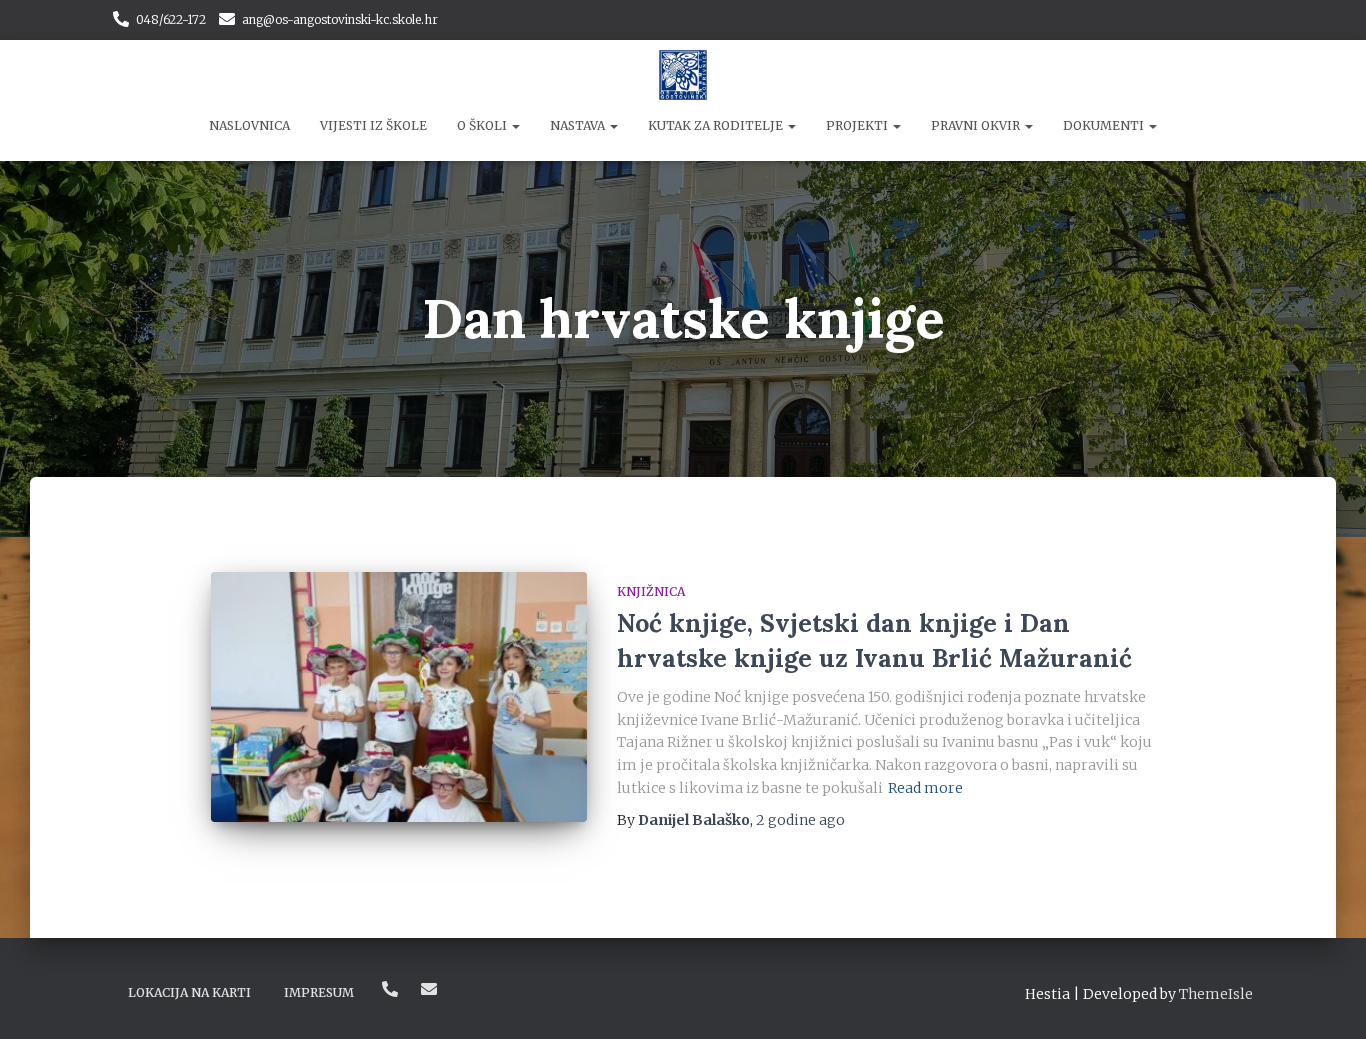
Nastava (579, 125)
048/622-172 (171, 19)
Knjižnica (651, 591)
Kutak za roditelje (717, 125)
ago (800, 820)
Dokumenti (1105, 125)
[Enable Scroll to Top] (1326, 999)
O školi (483, 125)
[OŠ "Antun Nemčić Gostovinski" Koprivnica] (683, 75)
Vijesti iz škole (373, 125)
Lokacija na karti (189, 992)
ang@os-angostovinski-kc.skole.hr (340, 19)
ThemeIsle (1216, 994)
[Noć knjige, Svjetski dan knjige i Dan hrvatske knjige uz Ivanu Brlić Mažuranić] (399, 697)
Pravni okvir (977, 125)
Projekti (858, 125)
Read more (925, 788)
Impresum (319, 992)
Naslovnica (249, 125)
